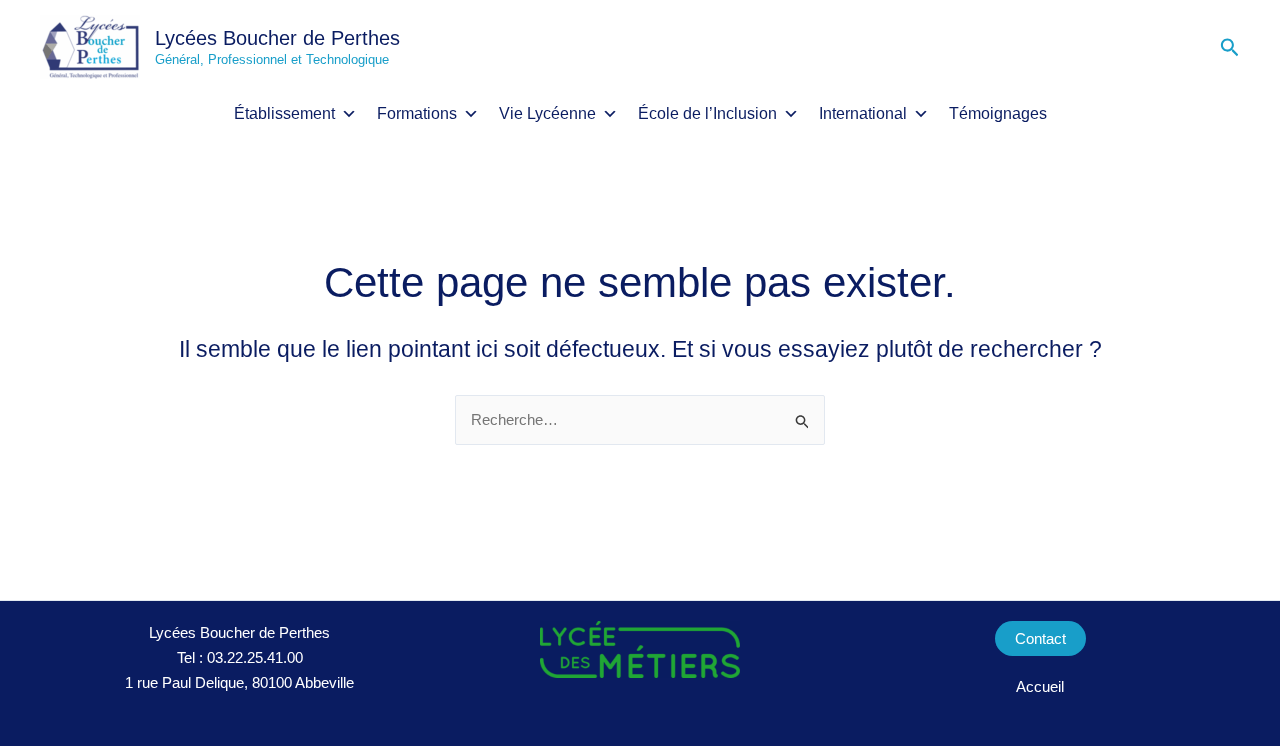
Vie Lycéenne (547, 113)
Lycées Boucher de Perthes (277, 38)
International (863, 113)
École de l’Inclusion (707, 113)
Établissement (284, 113)
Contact (1040, 638)
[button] (1230, 48)
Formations (417, 113)
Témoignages (998, 113)
